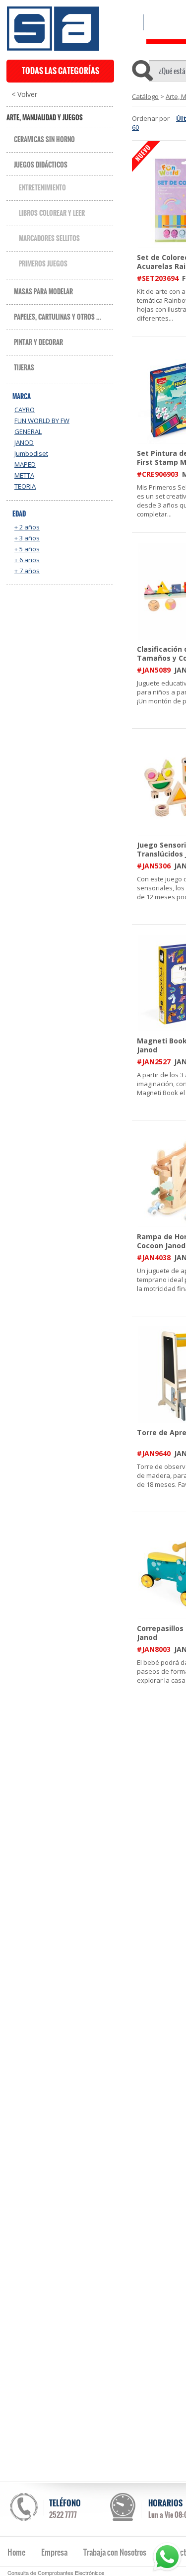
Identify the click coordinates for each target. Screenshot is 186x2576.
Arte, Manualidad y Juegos (45, 118)
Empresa (54, 2552)
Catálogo (145, 96)
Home (16, 2552)
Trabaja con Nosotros (115, 2552)
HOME (125, 22)
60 (135, 127)
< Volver (24, 94)
